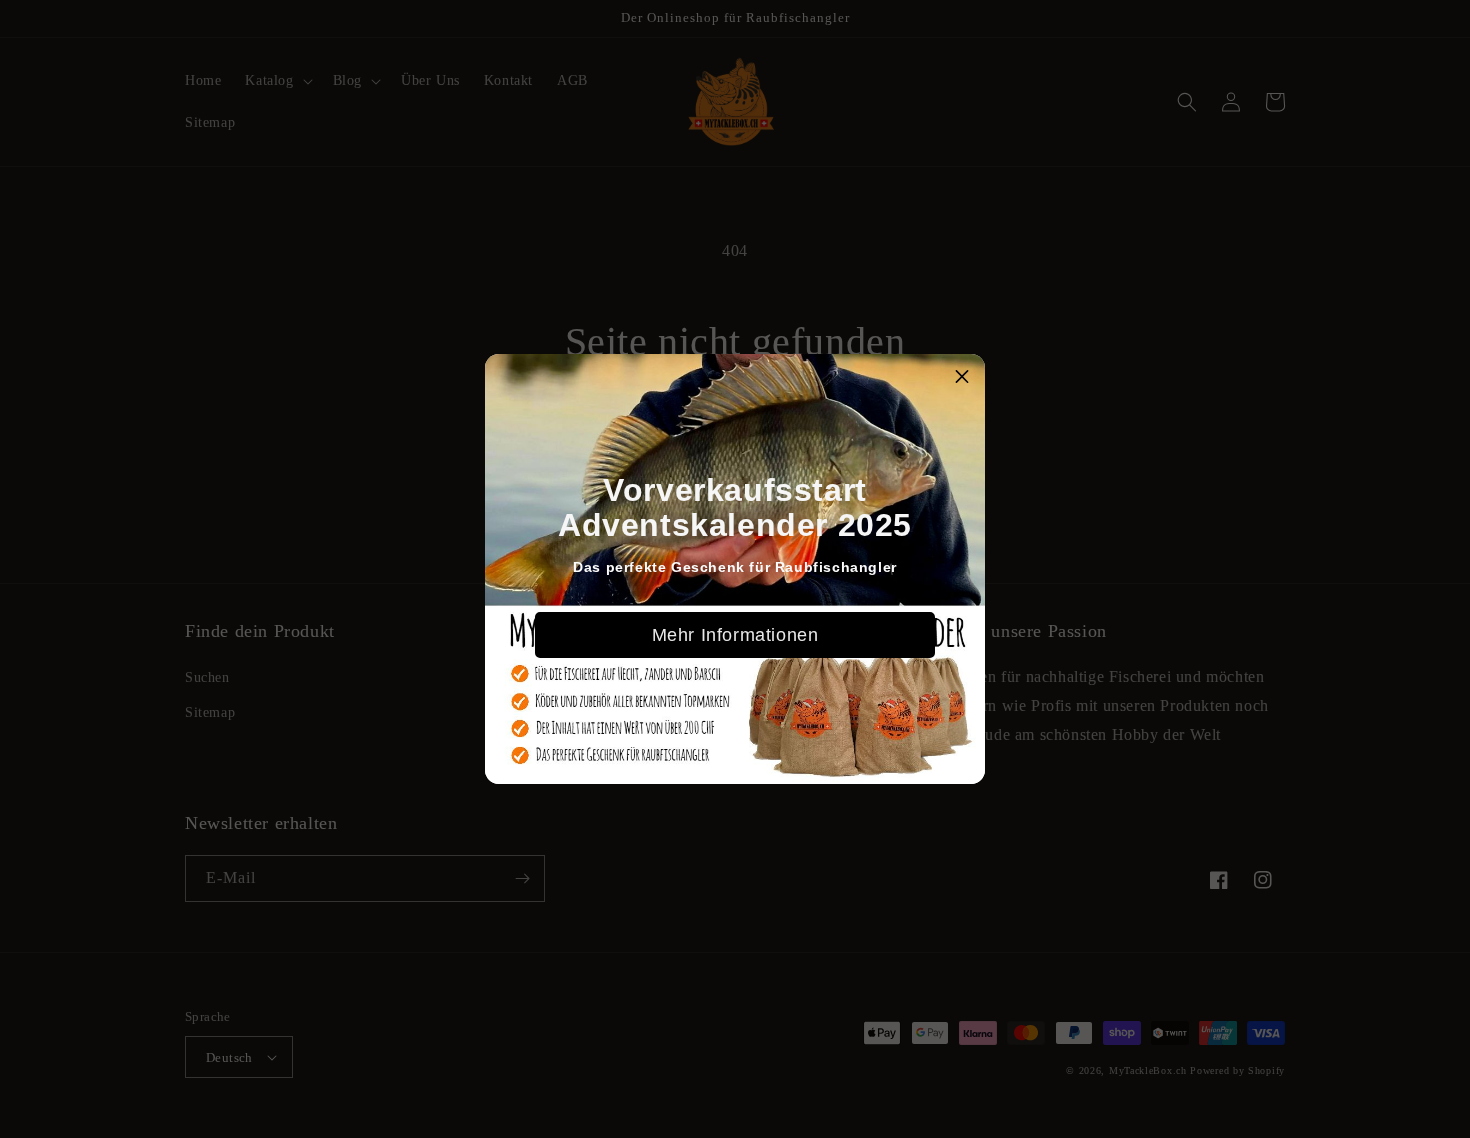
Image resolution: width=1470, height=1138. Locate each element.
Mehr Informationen (735, 635)
